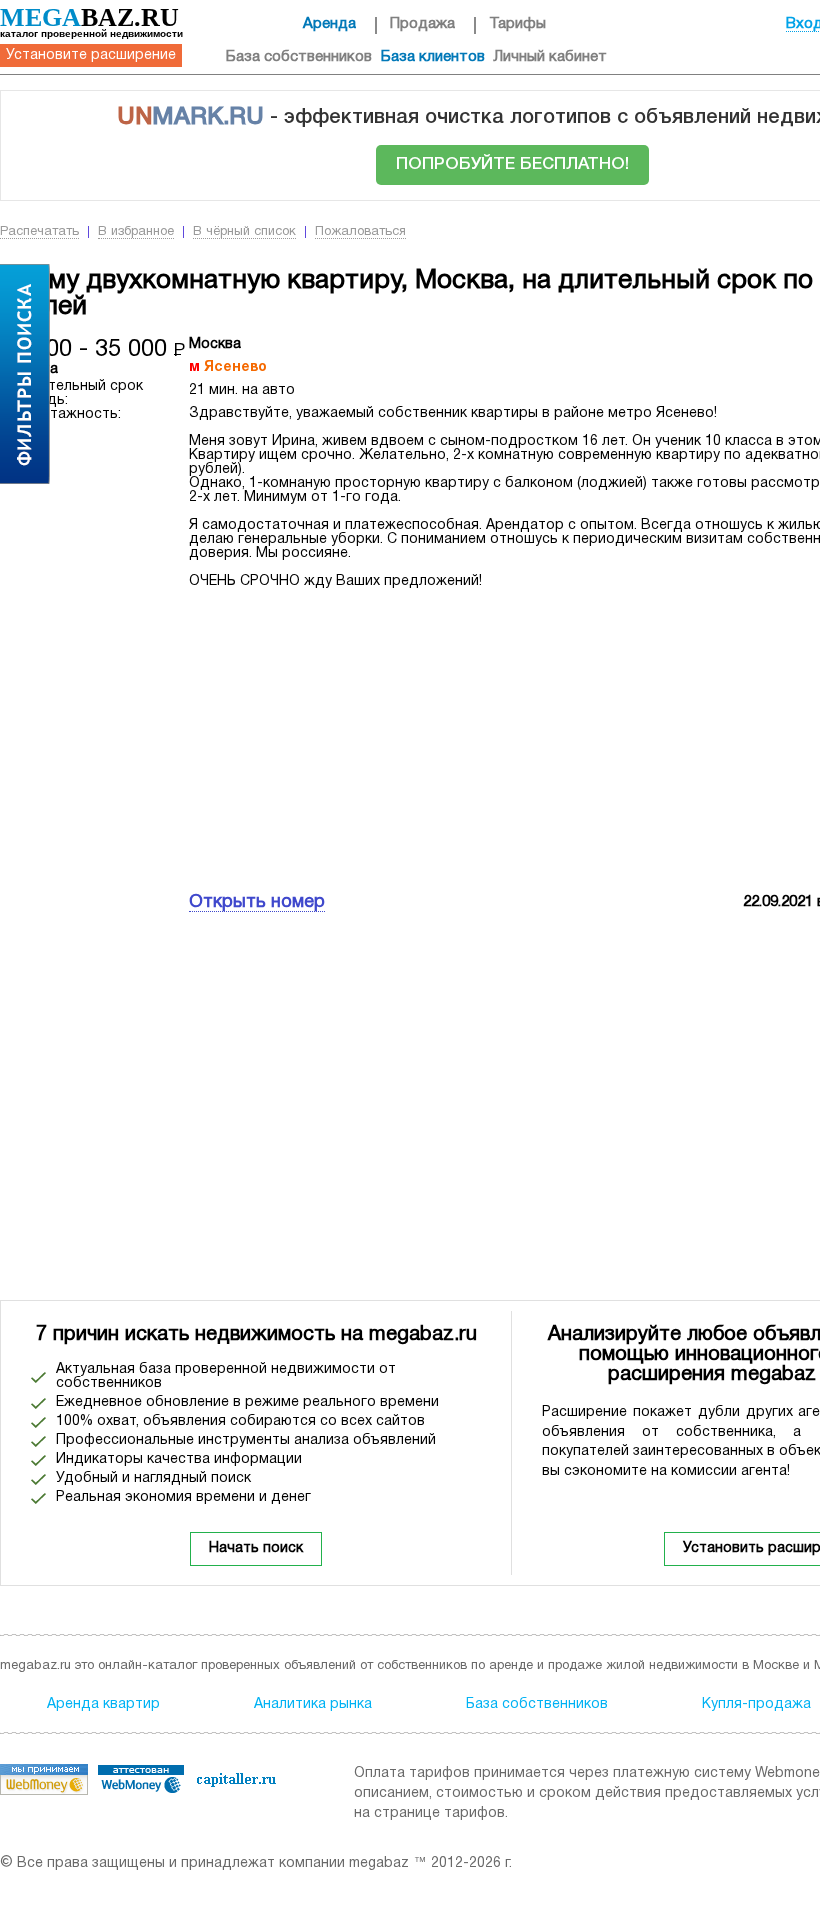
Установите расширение (91, 55)
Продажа (422, 24)
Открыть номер (257, 902)
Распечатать (39, 232)
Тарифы (517, 24)
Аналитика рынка (313, 1704)
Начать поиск (256, 1548)
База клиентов (433, 57)
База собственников (299, 57)
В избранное (136, 232)
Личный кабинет (550, 57)
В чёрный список (244, 232)
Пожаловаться (360, 232)
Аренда (329, 24)
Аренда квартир (103, 1704)
